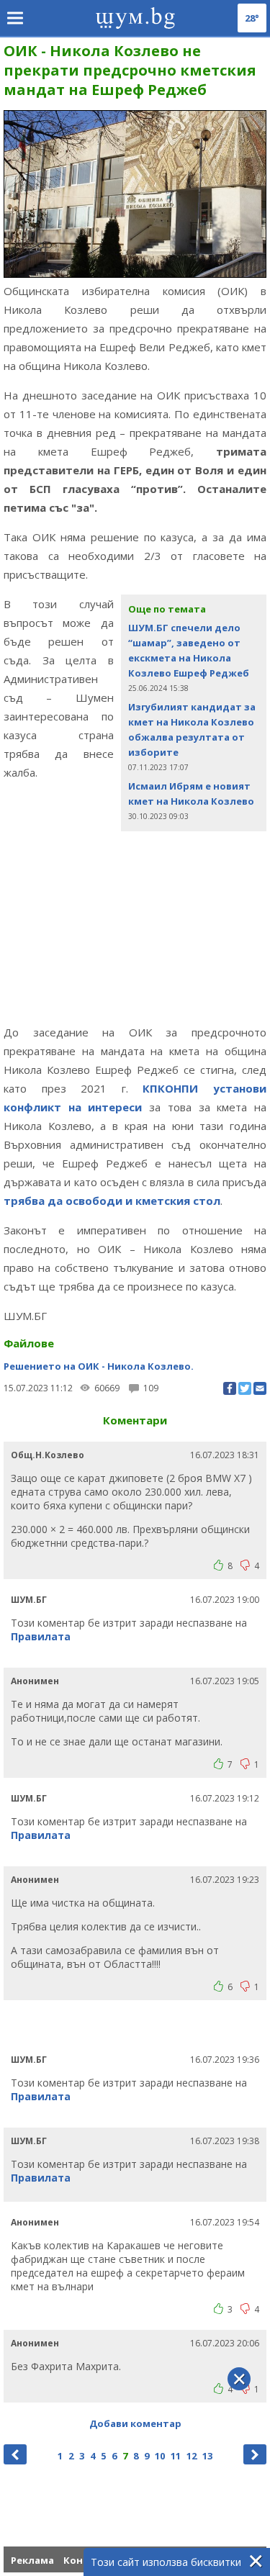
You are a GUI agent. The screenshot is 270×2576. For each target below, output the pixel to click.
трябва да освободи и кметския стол (112, 1201)
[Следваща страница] (255, 2454)
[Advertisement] (135, 941)
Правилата (41, 1636)
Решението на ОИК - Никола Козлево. (99, 1366)
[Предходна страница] (15, 2454)
